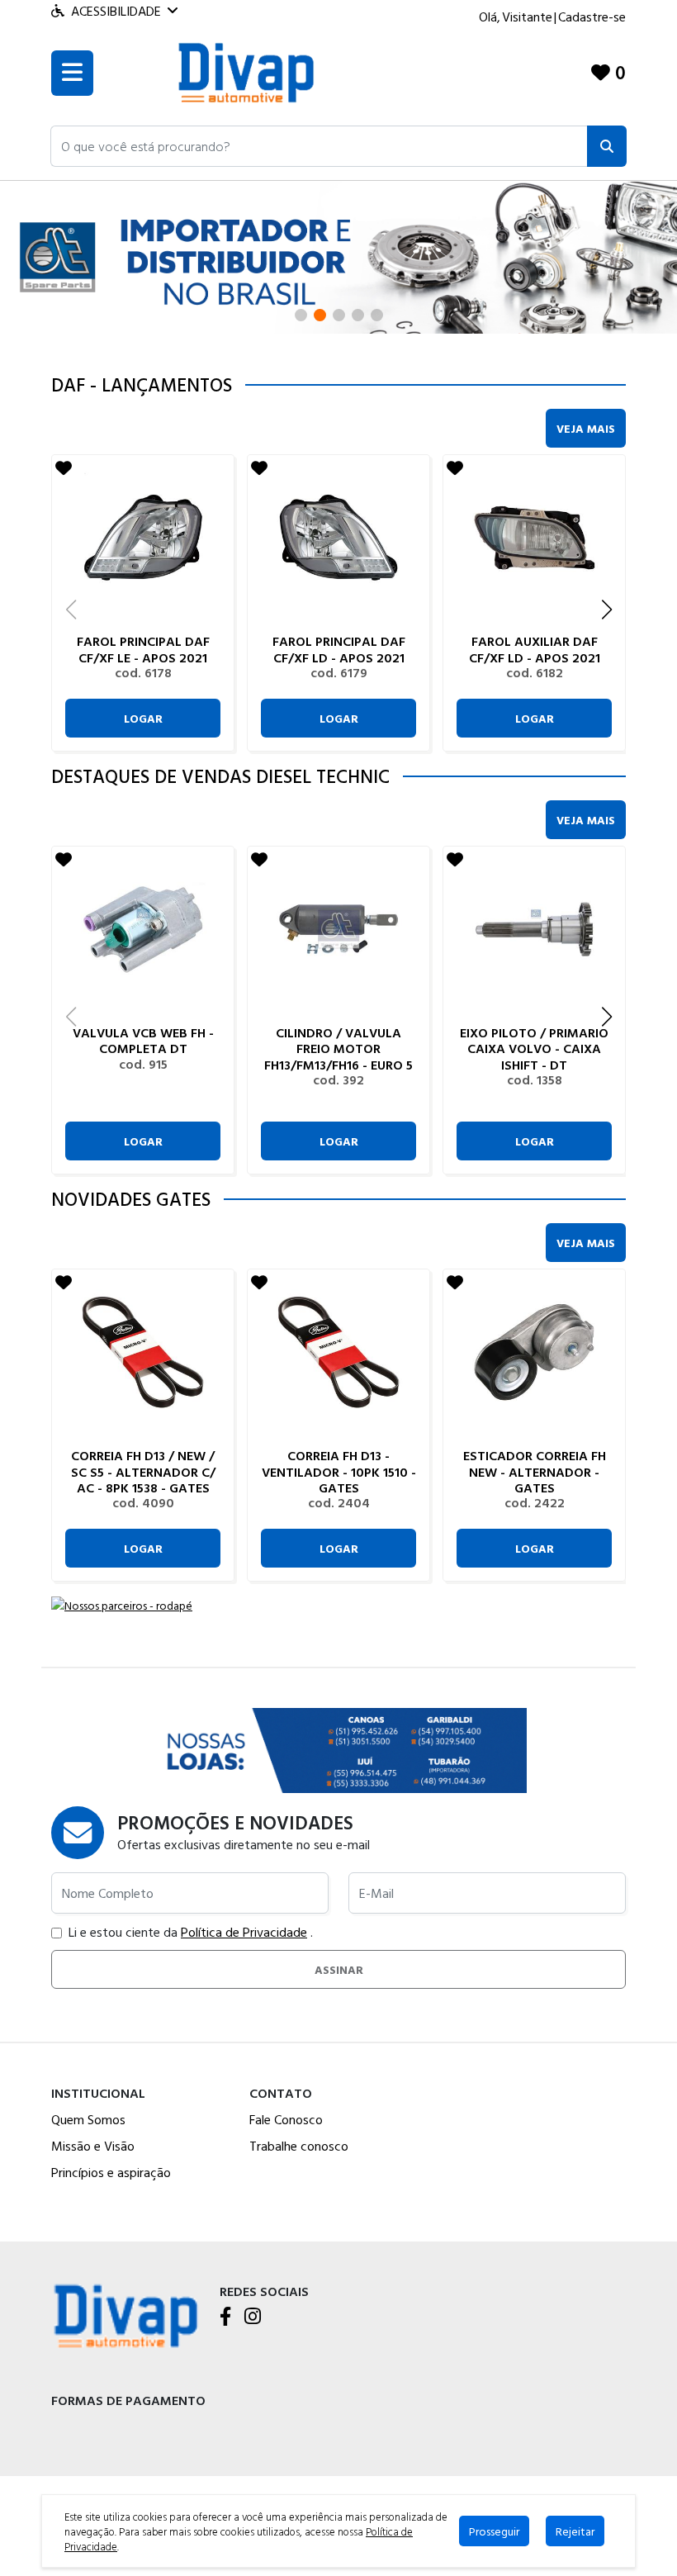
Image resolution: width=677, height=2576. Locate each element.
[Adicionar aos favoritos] (64, 467)
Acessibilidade (116, 11)
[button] (319, 146)
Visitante (527, 17)
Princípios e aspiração (111, 2172)
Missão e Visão (93, 2146)
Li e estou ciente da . (191, 1932)
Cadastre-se (592, 17)
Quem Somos (88, 2119)
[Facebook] (225, 2317)
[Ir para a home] (125, 2314)
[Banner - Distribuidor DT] (338, 256)
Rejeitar (575, 2531)
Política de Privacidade (244, 1932)
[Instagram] (253, 2317)
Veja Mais (586, 428)
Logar (143, 718)
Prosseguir (494, 2531)
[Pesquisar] (607, 146)
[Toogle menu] (72, 73)
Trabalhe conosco (299, 2146)
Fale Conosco (286, 2119)
